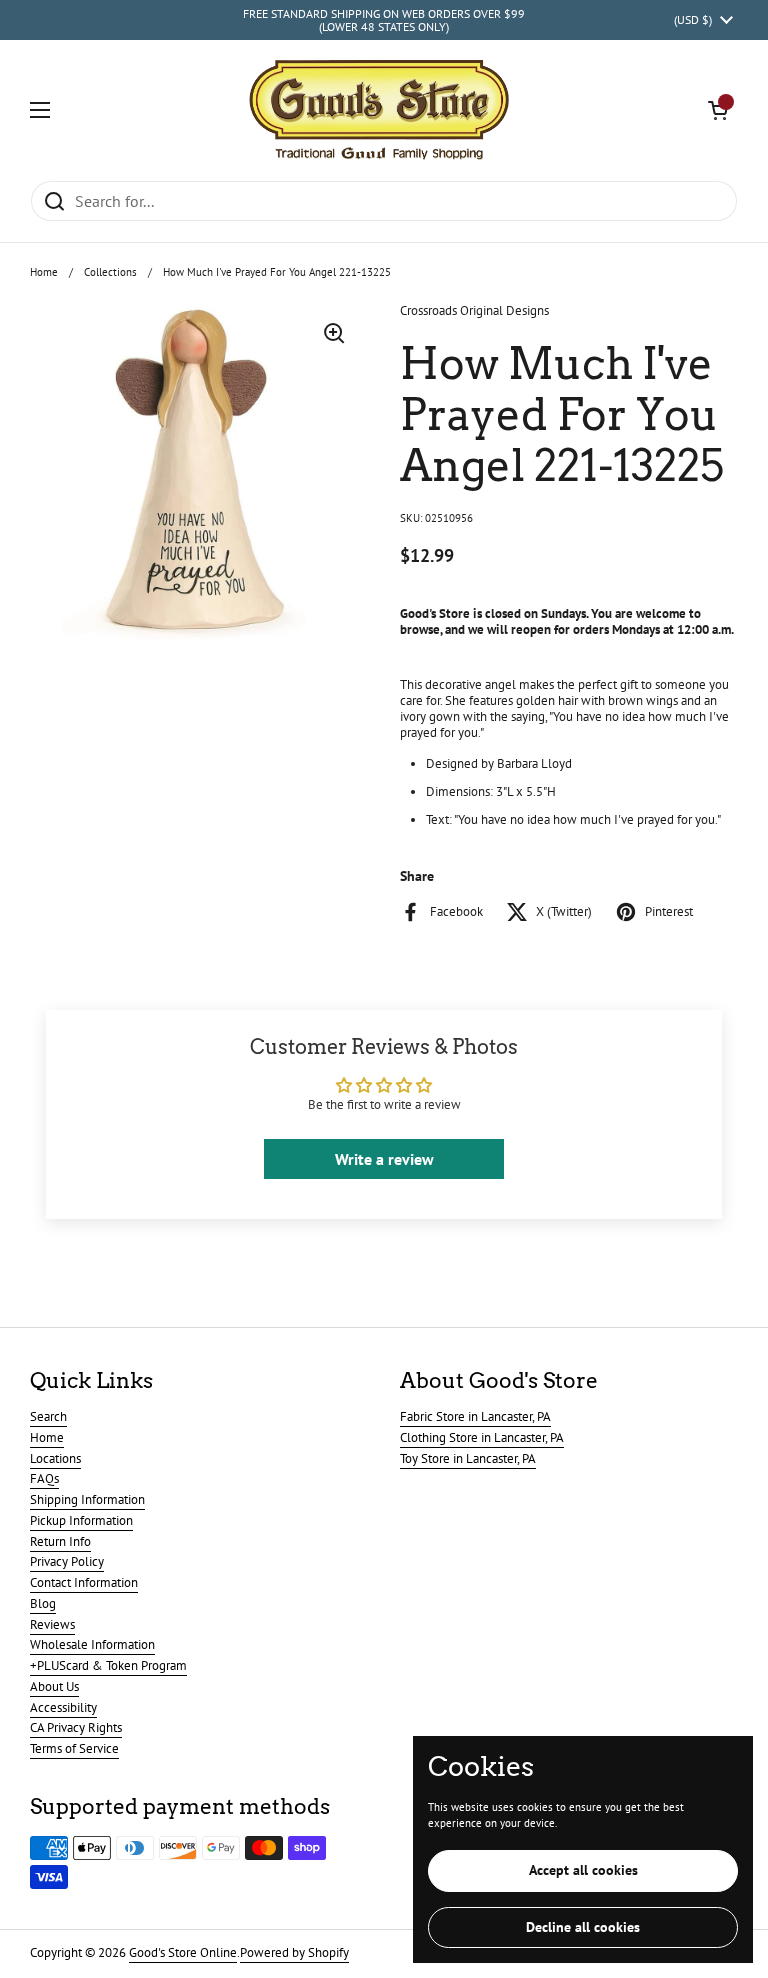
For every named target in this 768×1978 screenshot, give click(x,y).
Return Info (60, 1541)
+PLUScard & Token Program (108, 1665)
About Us (54, 1686)
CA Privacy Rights (76, 1727)
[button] (718, 110)
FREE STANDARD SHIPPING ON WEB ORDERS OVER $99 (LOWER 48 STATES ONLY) (384, 20)
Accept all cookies (583, 1870)
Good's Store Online (183, 1952)
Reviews (52, 1624)
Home (44, 272)
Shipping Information (87, 1499)
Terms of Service (74, 1748)
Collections (110, 272)
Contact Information (84, 1582)
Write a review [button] (384, 1159)
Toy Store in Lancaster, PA (468, 1458)
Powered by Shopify (294, 1952)
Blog (43, 1603)
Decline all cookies (583, 1927)
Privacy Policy (67, 1561)
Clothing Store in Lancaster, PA (482, 1437)
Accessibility (63, 1707)
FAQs (44, 1478)
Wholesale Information (92, 1644)
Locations (55, 1458)
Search (48, 1416)
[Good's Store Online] (379, 110)
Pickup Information (81, 1520)
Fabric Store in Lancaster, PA (475, 1416)
